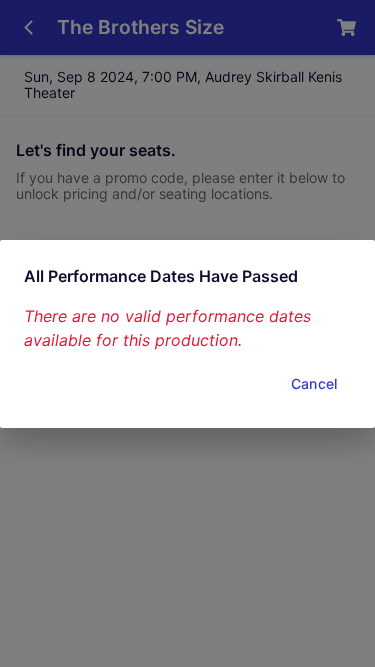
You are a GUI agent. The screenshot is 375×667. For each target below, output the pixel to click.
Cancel (314, 383)
